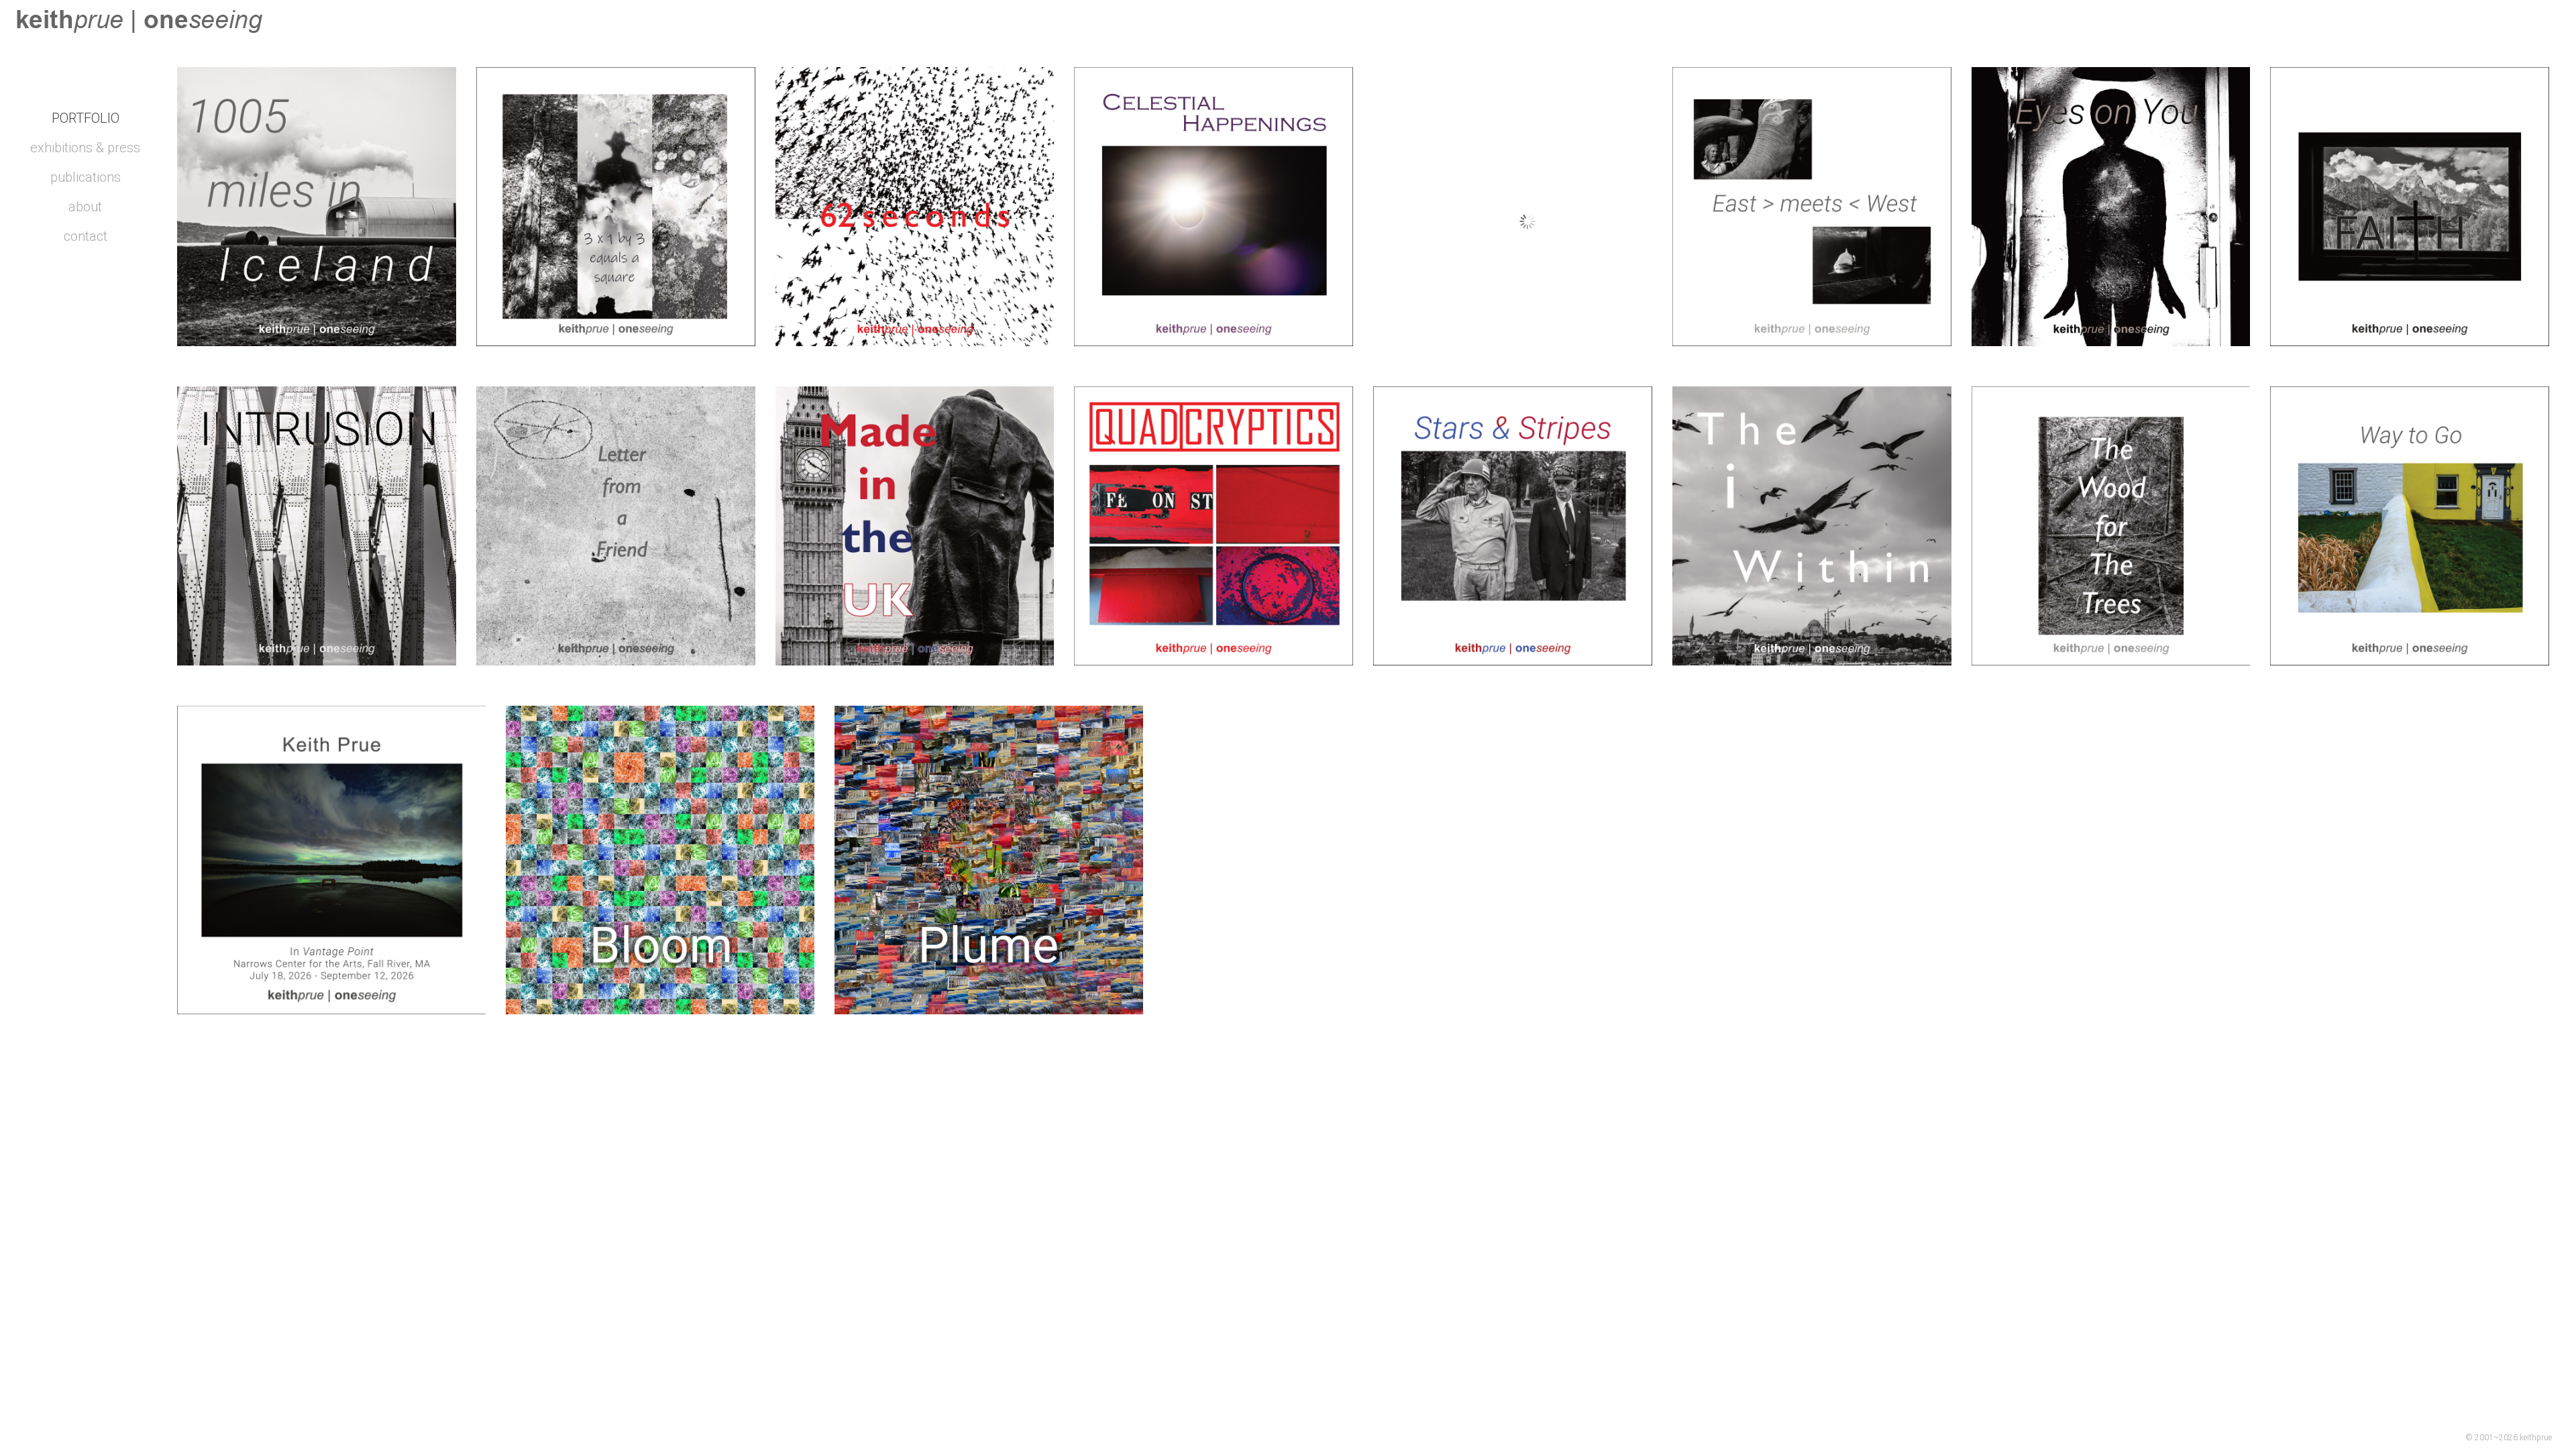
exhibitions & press (85, 148)
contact (86, 236)
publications (86, 177)
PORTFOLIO (86, 118)
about (85, 207)
